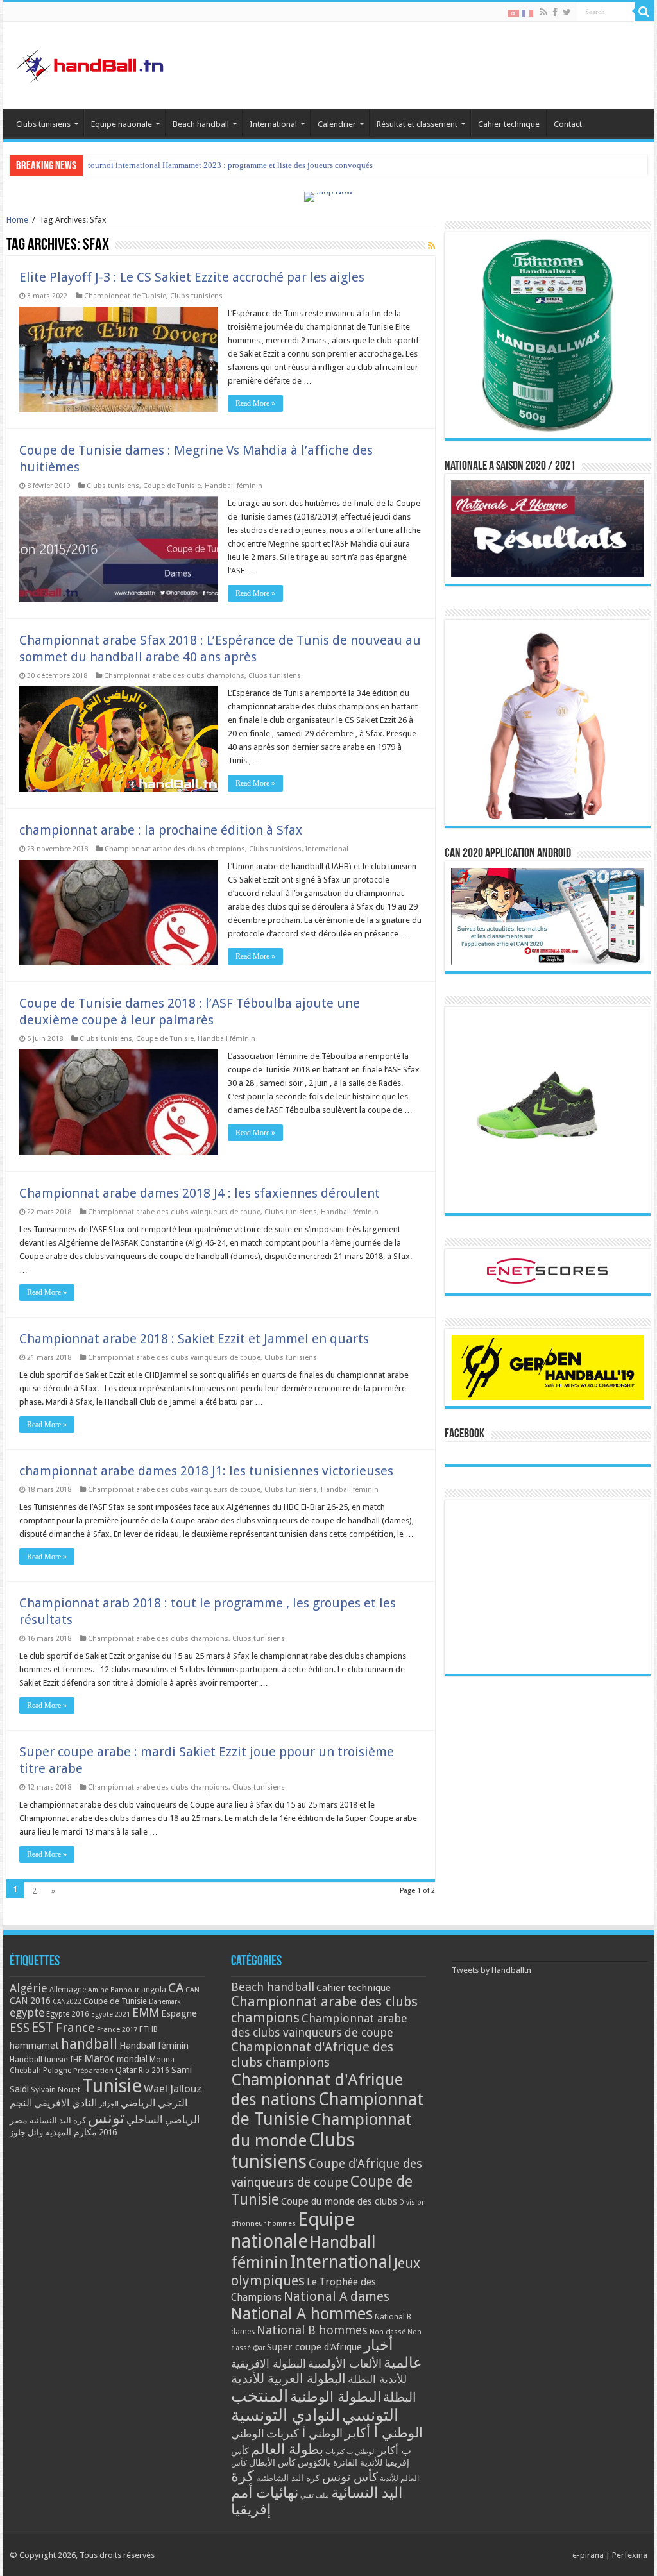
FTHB (149, 2029)
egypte (27, 2013)
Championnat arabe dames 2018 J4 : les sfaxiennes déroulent (200, 1193)
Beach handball (201, 124)
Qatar (126, 2070)
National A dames (337, 2296)
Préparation (93, 2071)
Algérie (29, 1988)
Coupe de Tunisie (172, 486)
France (75, 2028)
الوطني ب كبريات (351, 2452)
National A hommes (302, 2314)
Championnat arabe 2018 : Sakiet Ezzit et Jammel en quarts (194, 1339)
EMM (146, 2012)
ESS (20, 2028)
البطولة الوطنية (336, 2396)
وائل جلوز (26, 2132)
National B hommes (312, 2330)
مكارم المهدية (71, 2132)
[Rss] (544, 12)
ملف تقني (315, 2495)
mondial (132, 2059)
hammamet (34, 2045)
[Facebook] (555, 12)
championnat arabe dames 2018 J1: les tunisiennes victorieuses (206, 1471)
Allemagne (68, 1990)
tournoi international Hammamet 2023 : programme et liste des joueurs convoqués (230, 165)
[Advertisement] (547, 1587)
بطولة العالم (287, 2449)
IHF (76, 2059)
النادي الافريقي (65, 2103)
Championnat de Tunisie (125, 296)
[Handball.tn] (92, 63)
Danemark (165, 2002)
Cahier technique (509, 124)
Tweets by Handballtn (491, 1970)
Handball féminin (234, 486)
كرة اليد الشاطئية (288, 2478)
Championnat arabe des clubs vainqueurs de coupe (174, 1212)
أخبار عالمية (393, 2354)
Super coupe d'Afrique (314, 2347)
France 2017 (117, 2029)
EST (43, 2027)
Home (17, 220)
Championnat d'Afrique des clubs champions (312, 2055)
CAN (192, 1990)
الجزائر (109, 2104)
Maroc (99, 2058)
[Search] (644, 12)
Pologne (57, 2071)
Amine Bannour (114, 1990)
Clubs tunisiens (43, 124)
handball (89, 2044)
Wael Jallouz (173, 2089)
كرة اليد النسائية (58, 2120)
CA (176, 1988)
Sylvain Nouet (55, 2090)
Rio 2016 (154, 2071)
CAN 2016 (30, 2001)
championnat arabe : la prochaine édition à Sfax (161, 830)
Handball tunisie (39, 2059)
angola (154, 1990)
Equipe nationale (122, 124)
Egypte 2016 (68, 2014)
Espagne (179, 2013)
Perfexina (630, 2555)
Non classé (388, 2332)
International (273, 124)
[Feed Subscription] (431, 246)
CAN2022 (67, 2002)
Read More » (255, 403)
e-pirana (588, 2555)
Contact (568, 124)
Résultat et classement (417, 124)
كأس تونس (350, 2477)
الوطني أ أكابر (384, 2433)
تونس (106, 2118)
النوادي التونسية (286, 2415)
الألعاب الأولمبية (345, 2363)
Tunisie (112, 2086)
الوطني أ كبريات (304, 2433)
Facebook (465, 1434)
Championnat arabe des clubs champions (174, 676)
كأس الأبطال (272, 2462)
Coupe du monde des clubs (339, 2201)
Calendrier (337, 124)
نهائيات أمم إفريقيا (265, 2501)
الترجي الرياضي (154, 2103)
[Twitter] (567, 12)
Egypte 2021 (111, 2014)
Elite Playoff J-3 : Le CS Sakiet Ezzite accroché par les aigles (192, 277)
